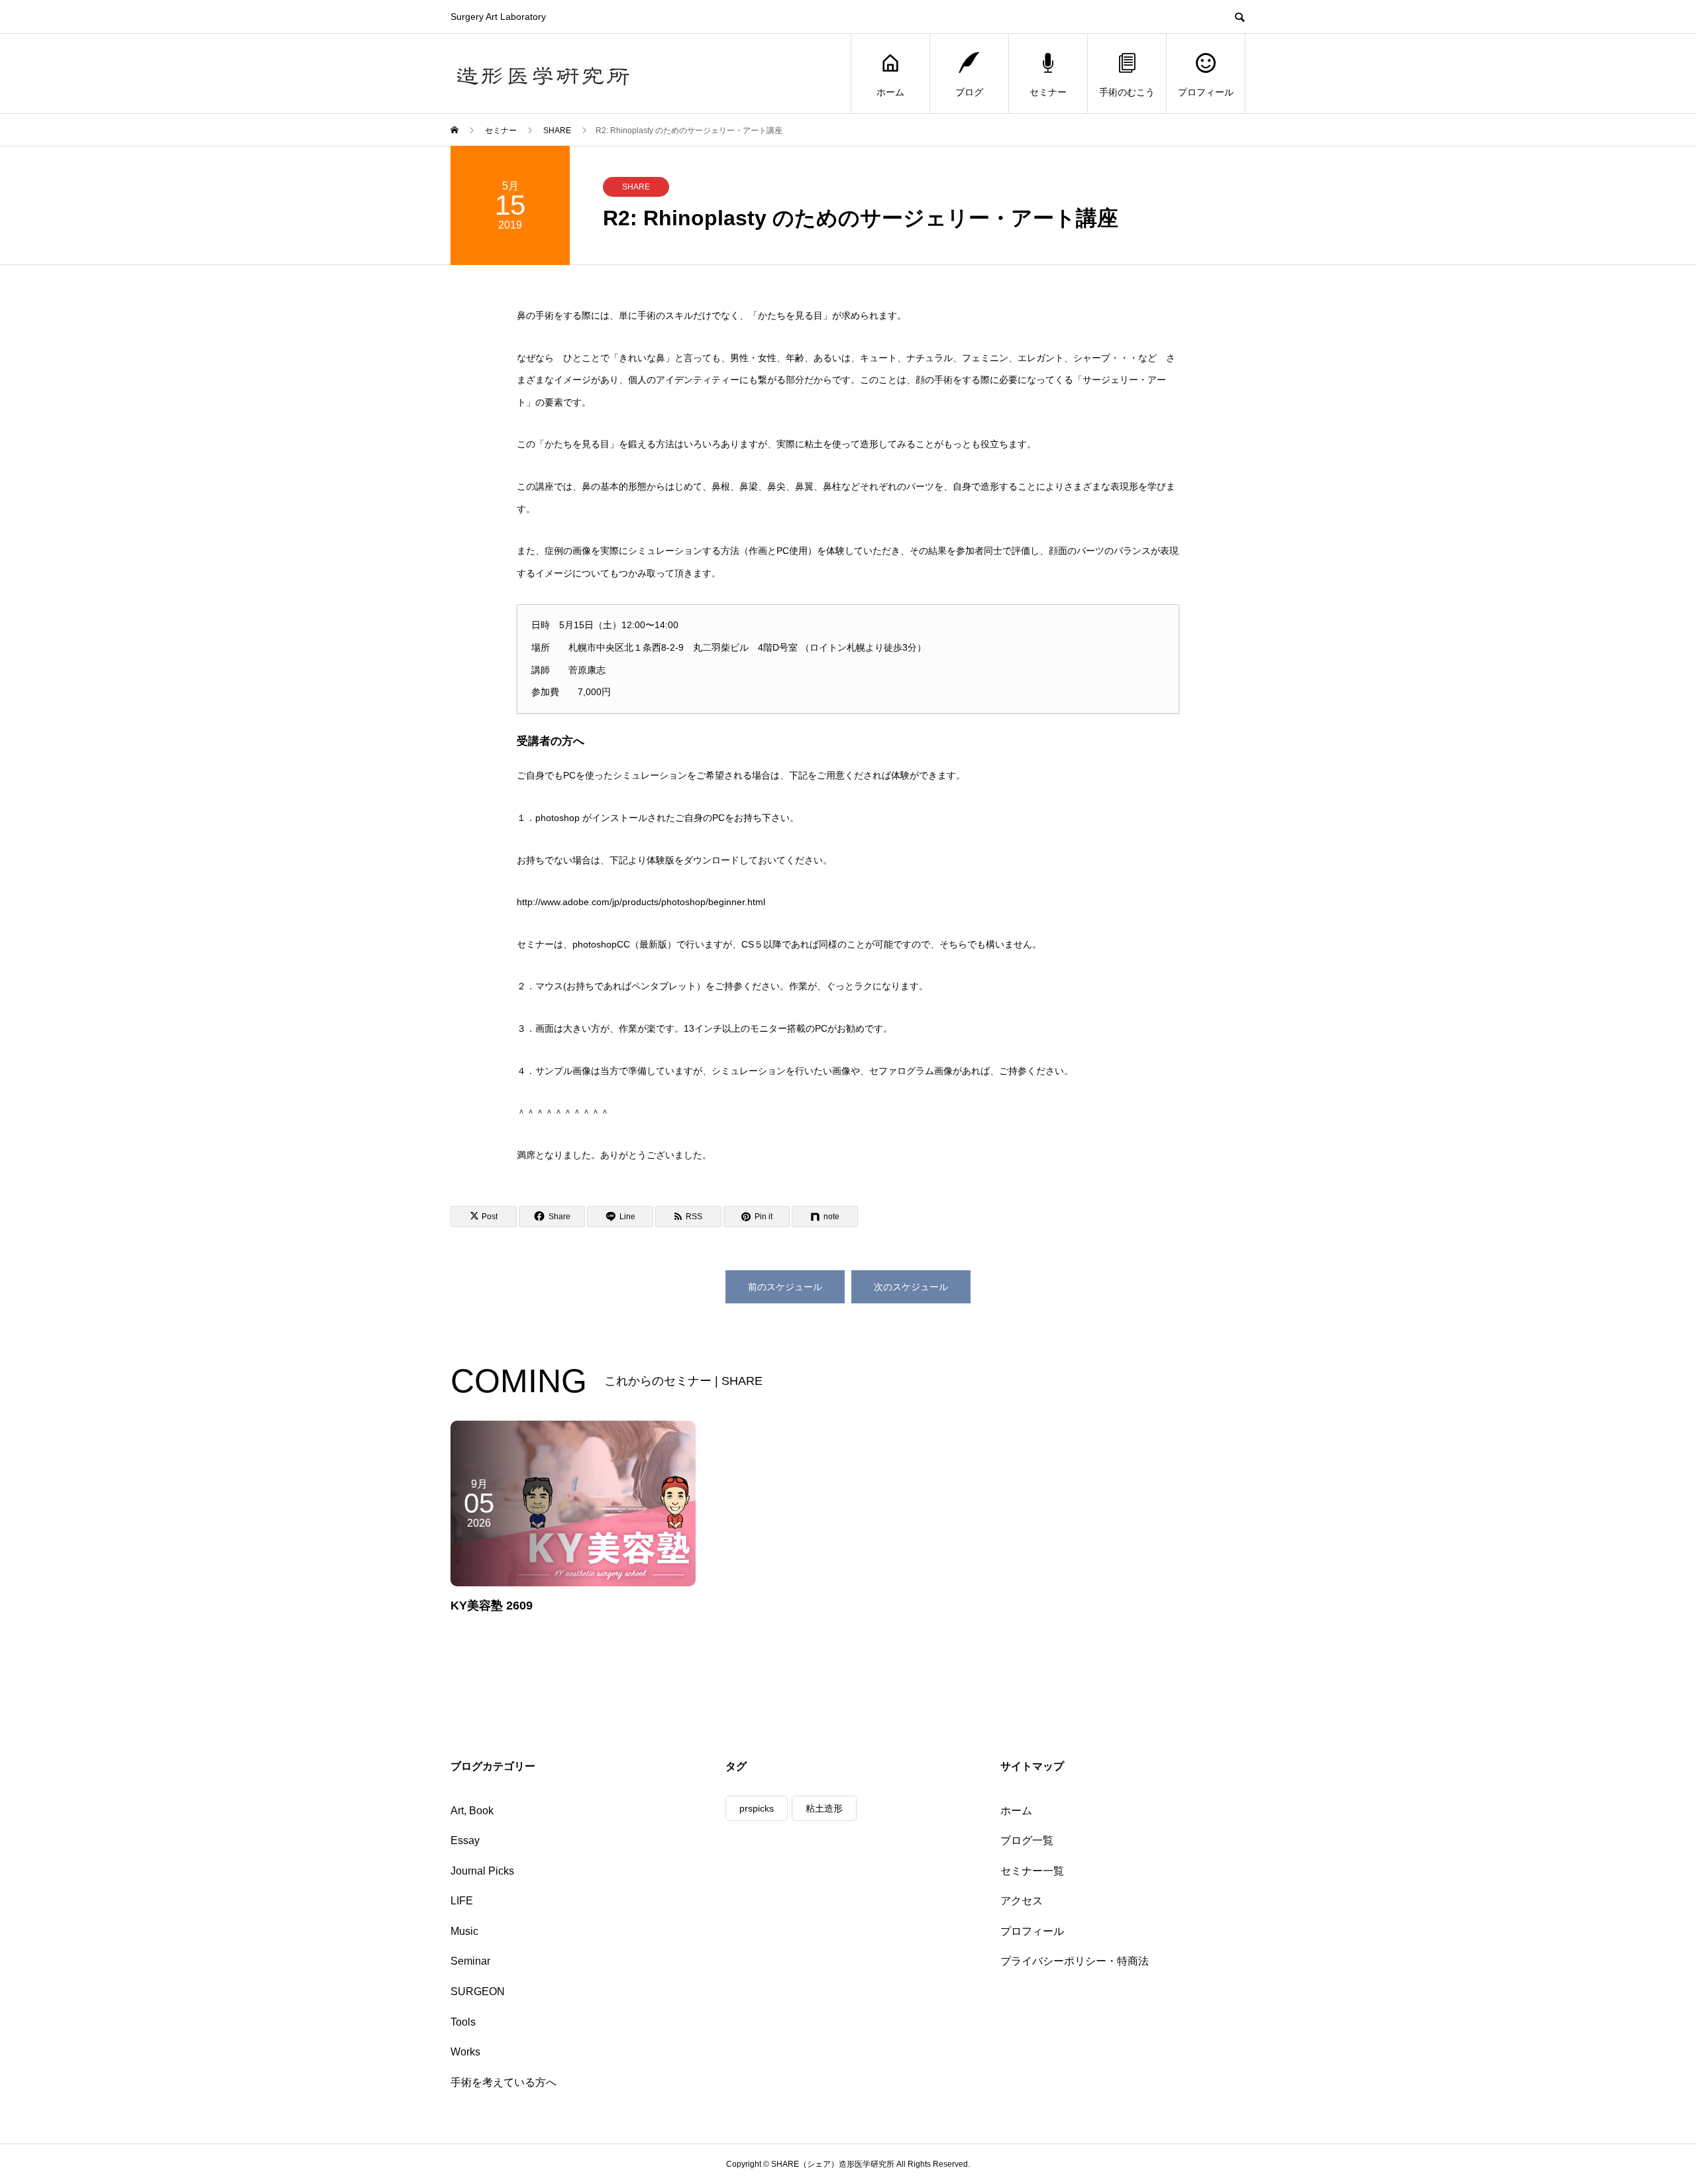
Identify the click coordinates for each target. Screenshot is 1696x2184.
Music (464, 1931)
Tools (463, 2022)
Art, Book (472, 1811)
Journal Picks (482, 1871)
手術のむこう (1127, 92)
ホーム (890, 92)
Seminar (470, 1961)
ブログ (969, 92)
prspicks (757, 1808)
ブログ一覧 (1027, 1840)
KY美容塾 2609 (492, 1606)
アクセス (1022, 1901)
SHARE (636, 187)
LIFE (462, 1901)
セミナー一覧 (1032, 1871)
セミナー (1048, 92)
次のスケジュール (911, 1287)
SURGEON (478, 1992)
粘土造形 (824, 1808)
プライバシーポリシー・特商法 (1075, 1961)
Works (465, 2052)
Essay (465, 1840)
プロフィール (1206, 92)
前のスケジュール (785, 1287)
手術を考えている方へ (503, 2082)
